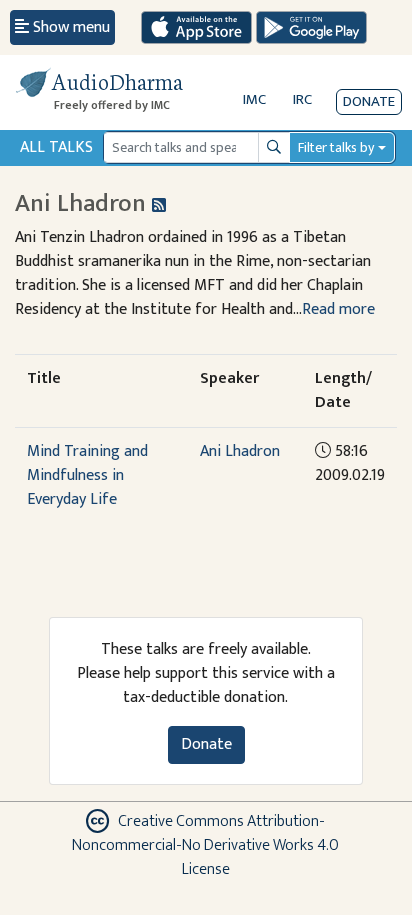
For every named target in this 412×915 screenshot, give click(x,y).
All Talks (56, 147)
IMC (254, 99)
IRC (302, 99)
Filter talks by (336, 147)
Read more (338, 309)
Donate (369, 101)
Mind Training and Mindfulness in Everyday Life (87, 475)
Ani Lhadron (240, 451)
